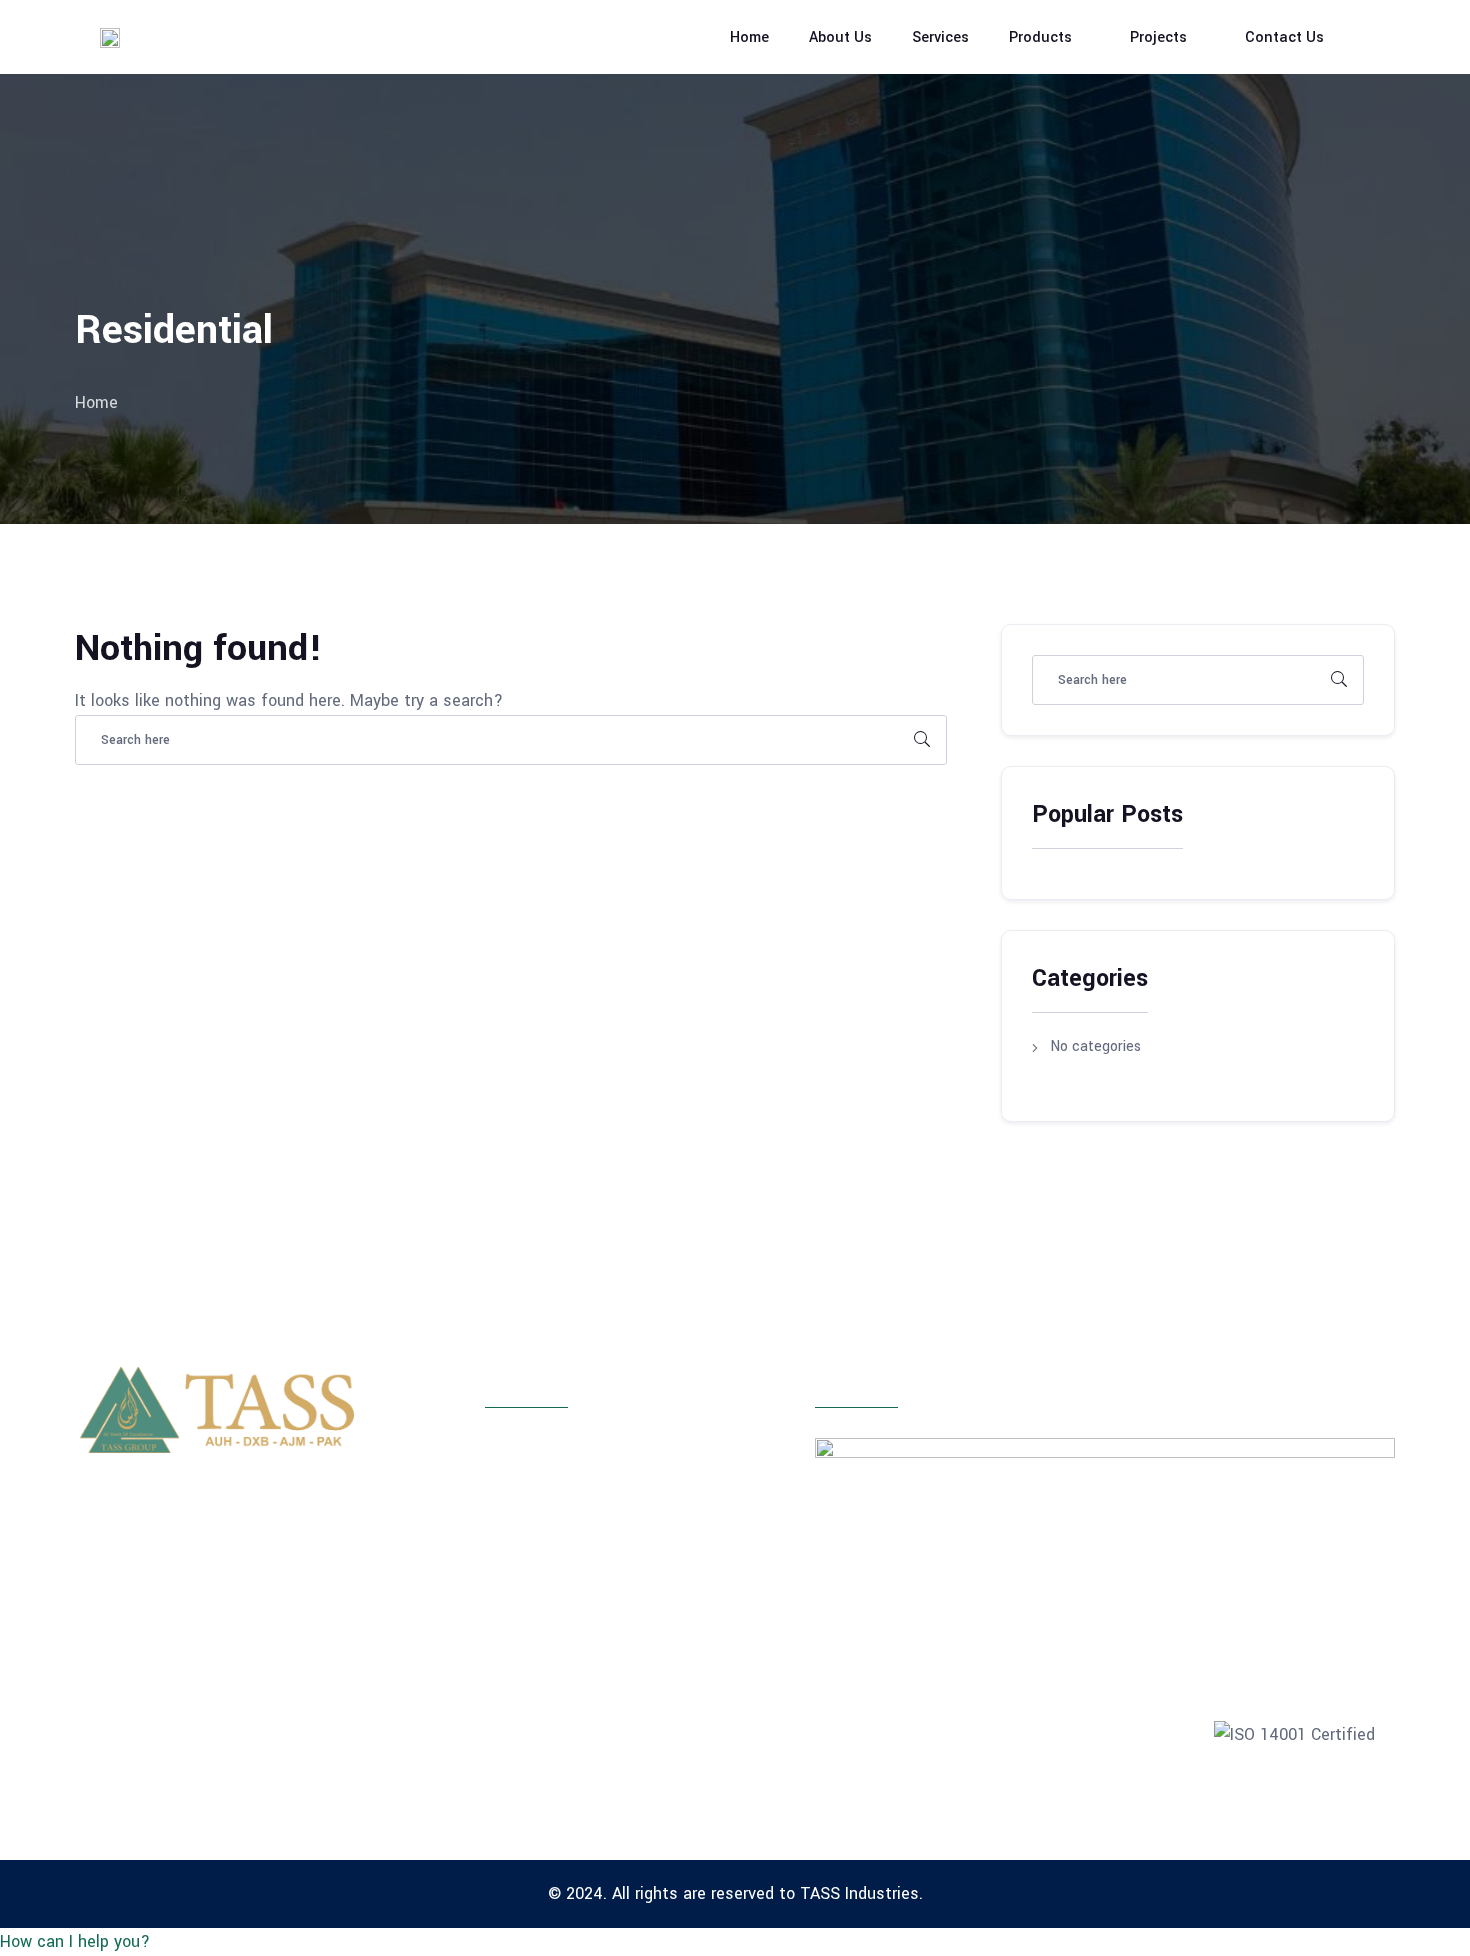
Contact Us (1284, 37)
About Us (840, 37)
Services (940, 37)
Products (1040, 37)
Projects (1158, 37)
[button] (75, 1941)
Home (749, 37)
